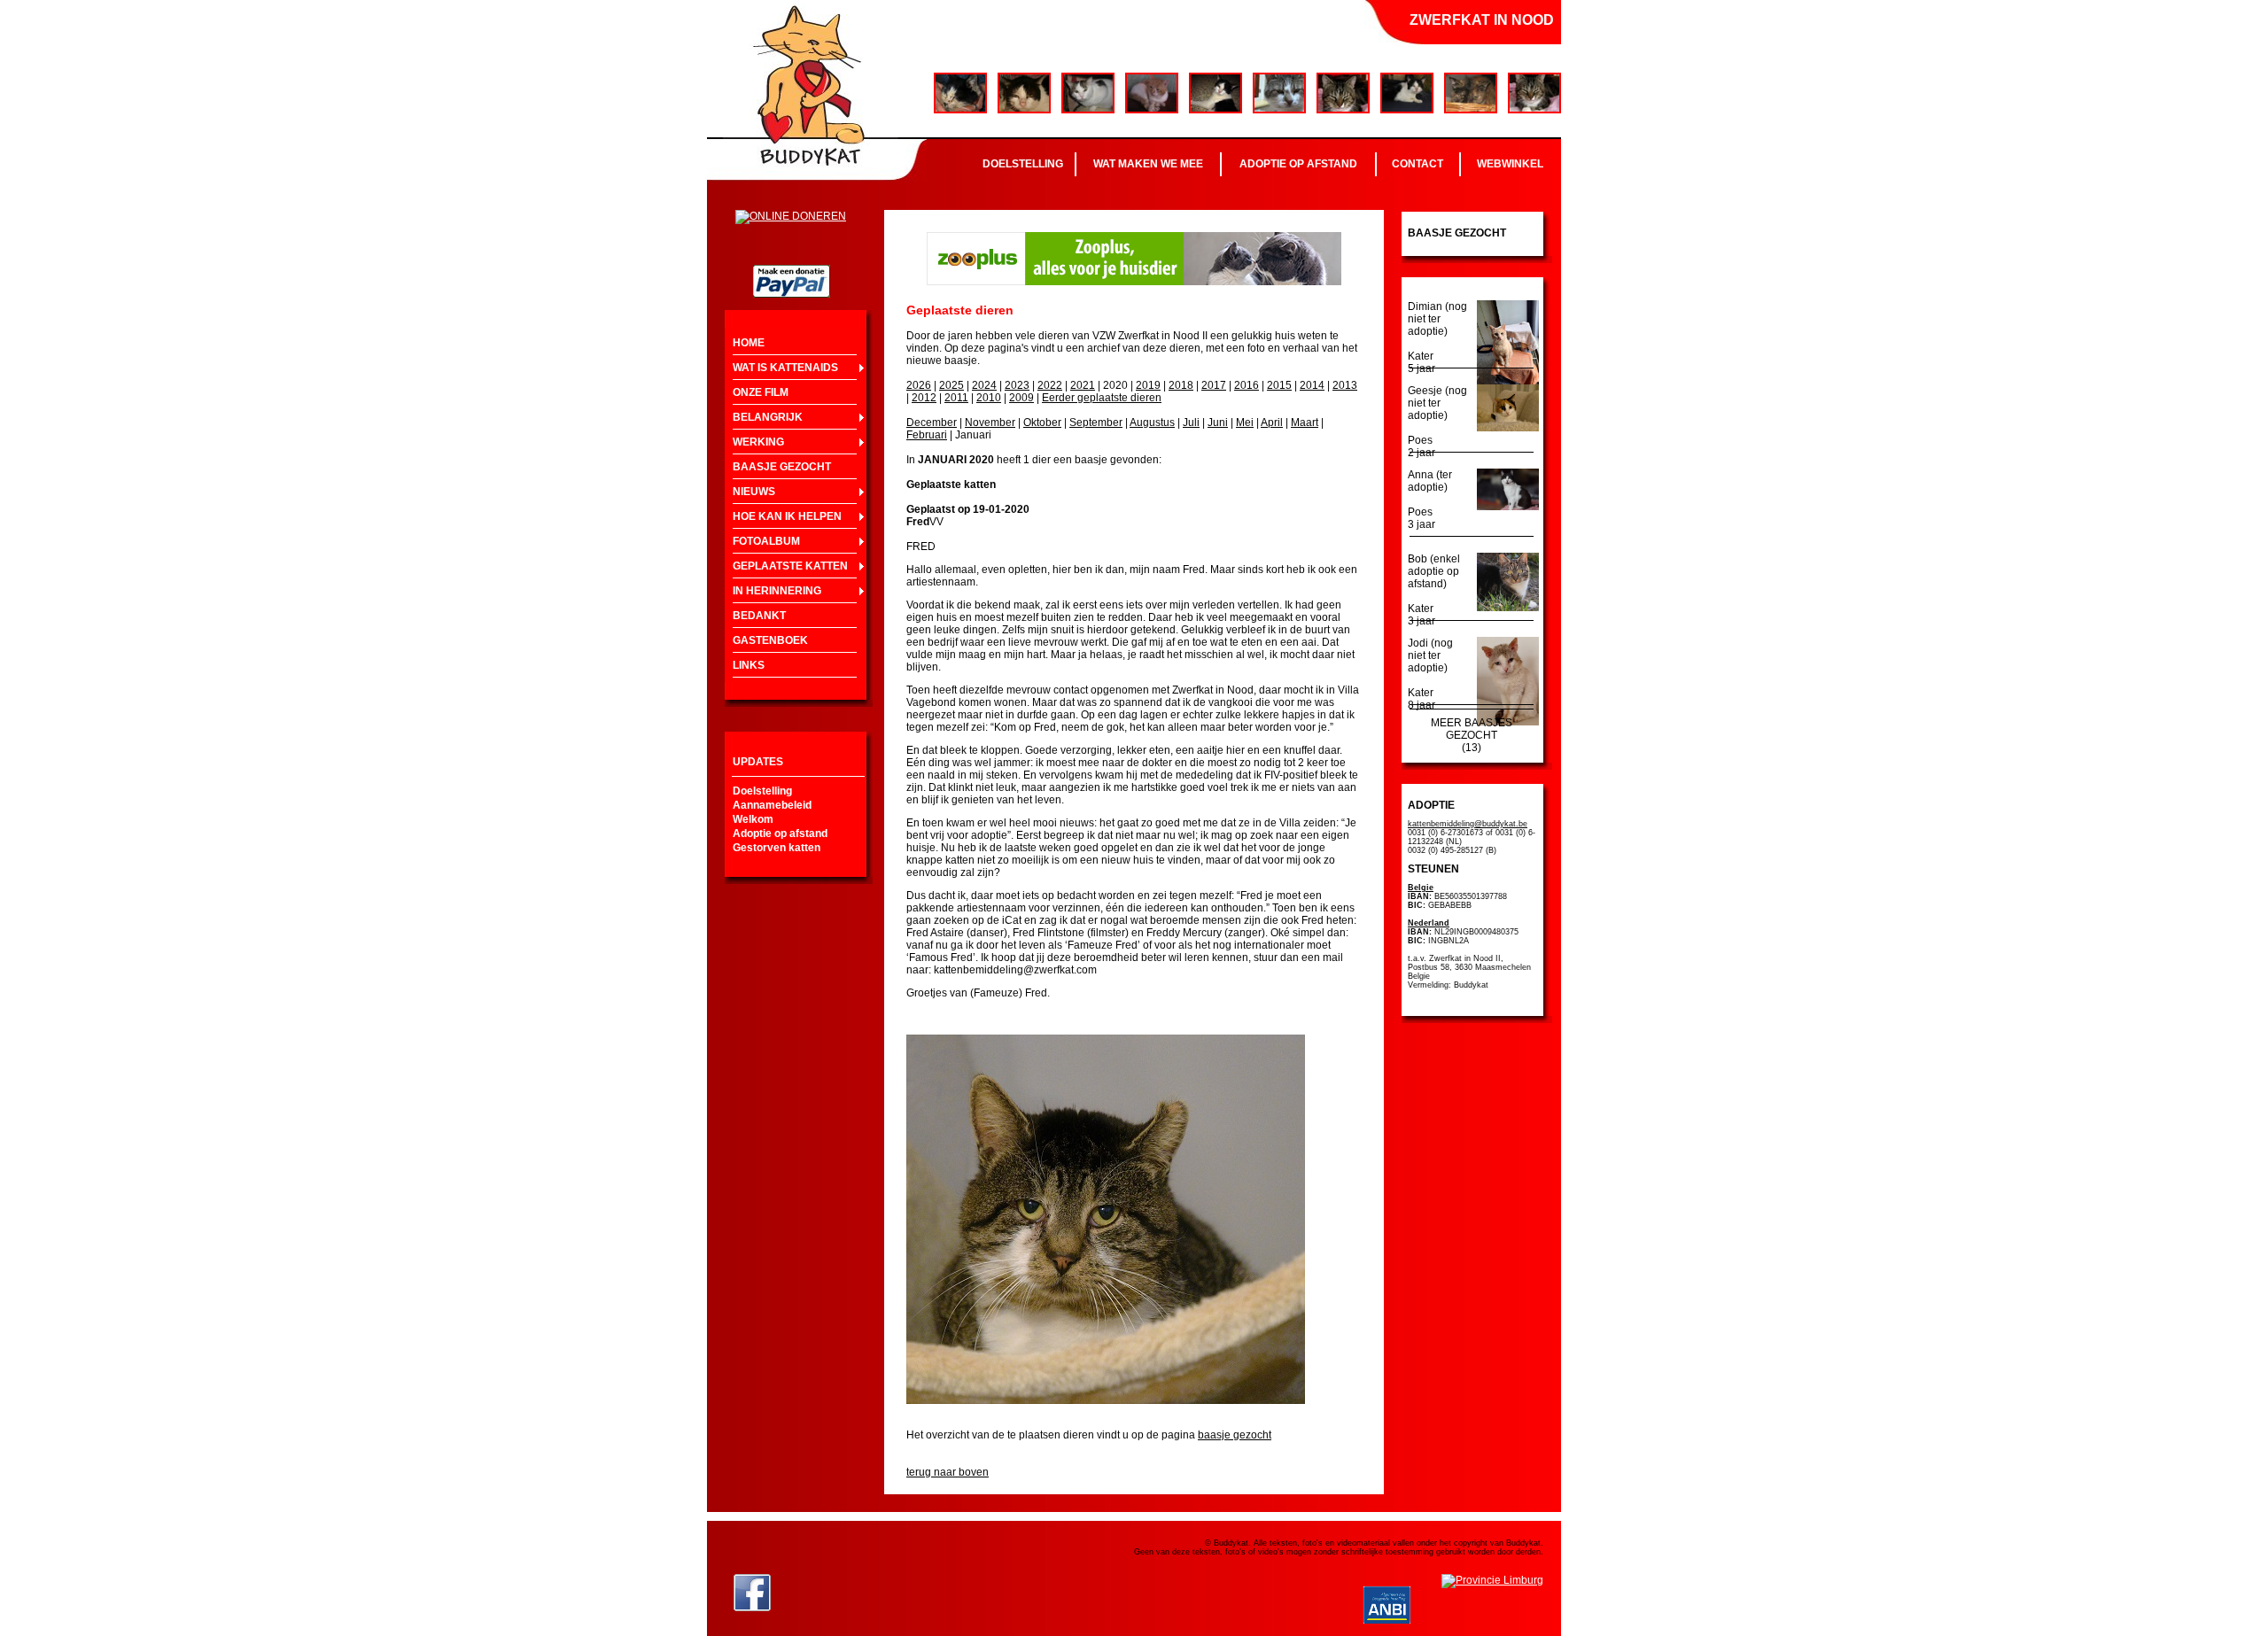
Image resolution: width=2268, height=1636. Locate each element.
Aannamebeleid (772, 805)
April (1272, 423)
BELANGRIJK (768, 417)
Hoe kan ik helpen (787, 516)
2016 (1247, 385)
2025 (951, 385)
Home (749, 343)
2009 (1021, 398)
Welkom (753, 819)
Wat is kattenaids (785, 368)
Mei (1245, 423)
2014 (1312, 385)
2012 (924, 398)
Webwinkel (1510, 164)
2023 (1017, 385)
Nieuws (754, 492)
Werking (758, 442)
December (932, 423)
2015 (1279, 385)
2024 (984, 385)
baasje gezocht (1235, 1435)
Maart (1305, 423)
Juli (1191, 423)
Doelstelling (1023, 164)
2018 (1181, 385)
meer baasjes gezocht (1472, 729)
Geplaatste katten (790, 566)
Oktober (1042, 423)
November (990, 423)
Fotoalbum (766, 541)
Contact (1417, 164)
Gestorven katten (777, 848)
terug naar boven (948, 1472)
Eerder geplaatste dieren (1102, 398)
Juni (1218, 423)
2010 (989, 398)
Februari (927, 435)
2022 (1050, 385)
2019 (1148, 385)
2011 (956, 398)
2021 (1083, 385)
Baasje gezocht (782, 467)
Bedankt (759, 616)
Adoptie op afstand (1298, 164)
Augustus (1152, 423)
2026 (919, 385)
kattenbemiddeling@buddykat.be (1468, 824)
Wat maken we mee (1148, 164)
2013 (1345, 385)
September (1096, 423)
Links (749, 665)
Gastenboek (770, 640)
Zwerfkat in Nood (1482, 20)
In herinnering (777, 591)
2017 (1214, 385)
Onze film (761, 392)
